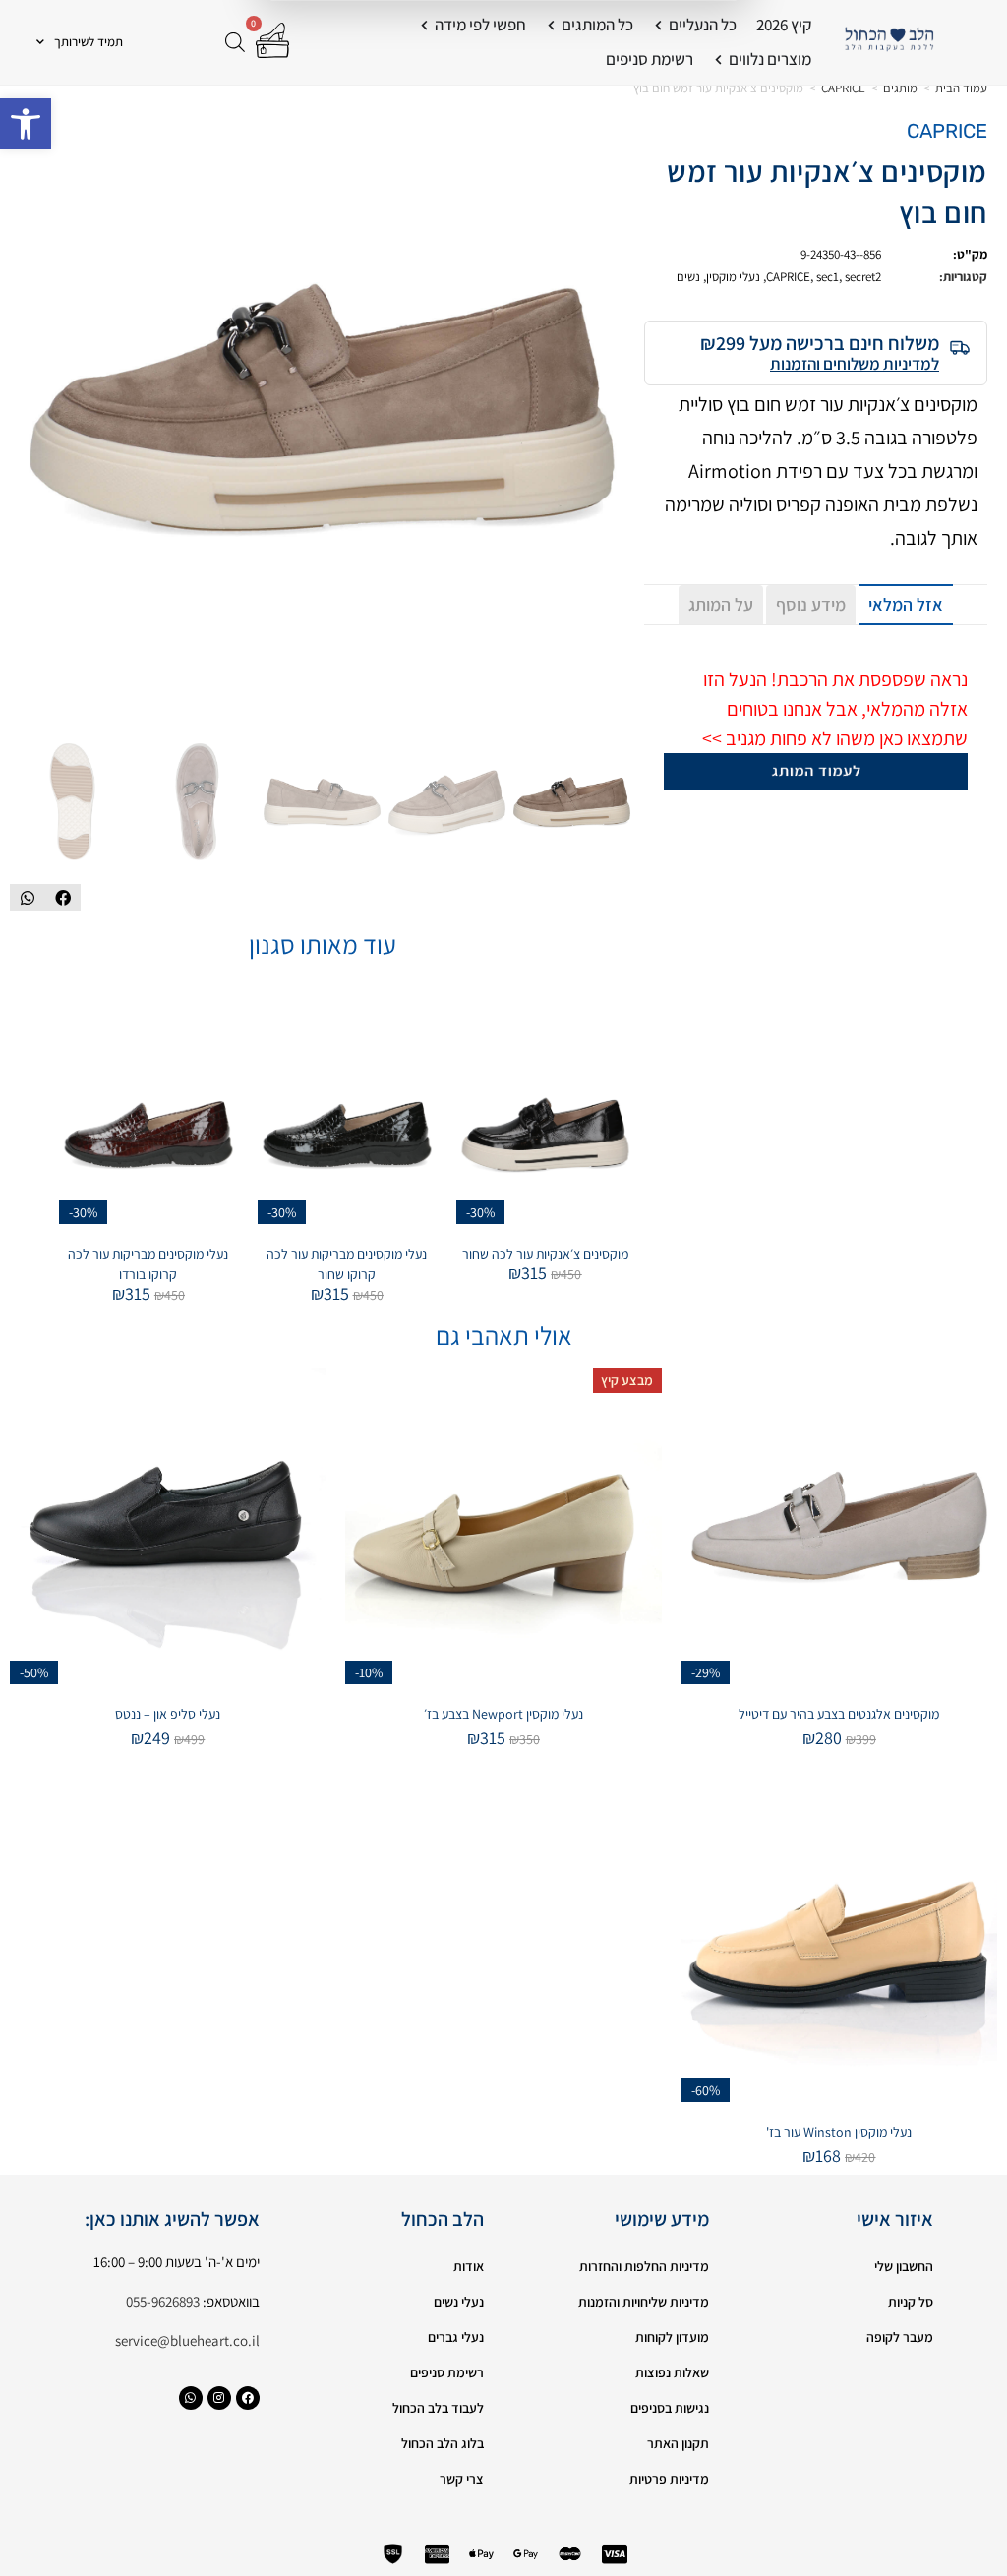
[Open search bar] (235, 42)
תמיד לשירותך (89, 42)
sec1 (828, 277)
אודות (469, 2266)
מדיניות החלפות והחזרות (644, 2266)
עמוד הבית (961, 88)
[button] (26, 124)
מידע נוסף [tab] (811, 604)
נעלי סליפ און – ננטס (168, 1714)
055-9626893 (163, 2301)
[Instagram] (219, 2398)
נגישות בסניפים (670, 2408)
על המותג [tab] (721, 604)
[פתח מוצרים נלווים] (718, 60)
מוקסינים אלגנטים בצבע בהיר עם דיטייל (839, 1714)
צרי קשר (462, 2479)
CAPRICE (843, 88)
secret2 (863, 277)
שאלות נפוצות (672, 2372)
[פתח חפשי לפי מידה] (424, 26)
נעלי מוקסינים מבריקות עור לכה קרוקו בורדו (148, 1264)
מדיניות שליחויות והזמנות (644, 2302)
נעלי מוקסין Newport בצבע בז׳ (503, 1714)
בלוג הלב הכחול (443, 2443)
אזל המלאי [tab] (906, 604)
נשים (688, 277)
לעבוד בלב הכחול (438, 2408)
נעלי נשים (459, 2302)
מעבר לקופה (900, 2337)
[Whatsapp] (191, 2398)
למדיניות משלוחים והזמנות (855, 364)
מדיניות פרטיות (669, 2479)
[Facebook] (248, 2398)
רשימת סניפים (447, 2372)
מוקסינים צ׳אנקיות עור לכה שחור (545, 1254)
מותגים (900, 88)
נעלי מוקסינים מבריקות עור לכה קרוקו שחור (347, 1264)
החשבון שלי (904, 2266)
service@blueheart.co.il (187, 2341)
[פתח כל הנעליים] (658, 26)
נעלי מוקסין (733, 277)
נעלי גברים (456, 2337)
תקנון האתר (678, 2443)
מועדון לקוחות (672, 2337)
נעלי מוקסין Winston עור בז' (839, 2132)
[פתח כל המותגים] (551, 26)
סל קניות (911, 2302)
